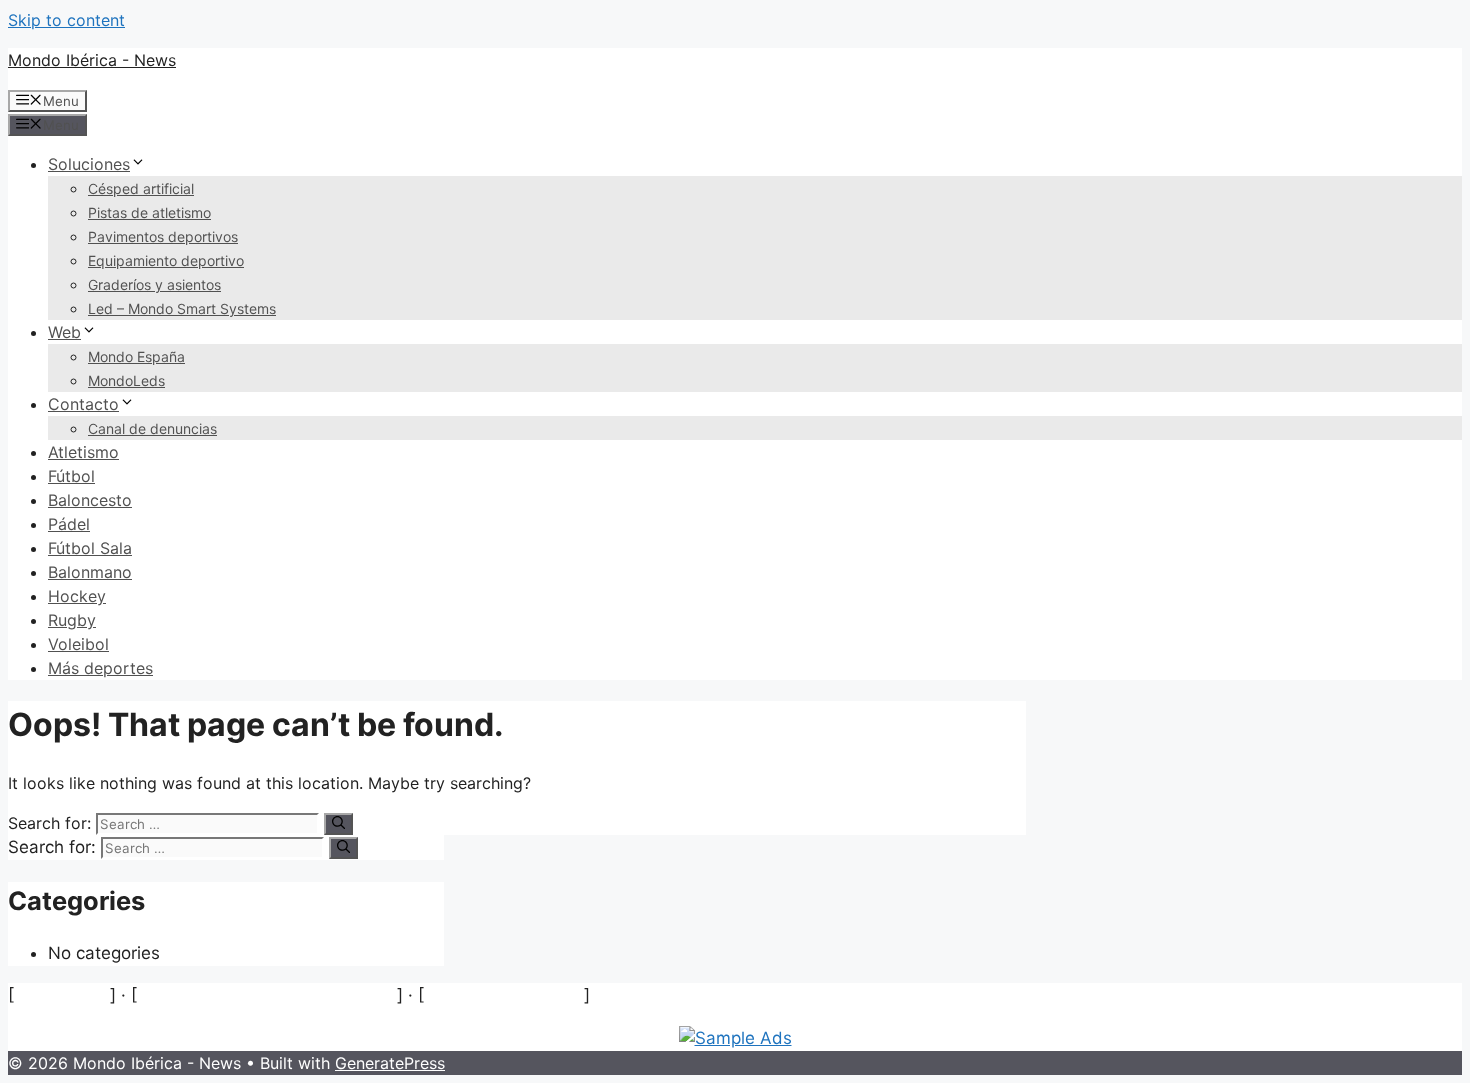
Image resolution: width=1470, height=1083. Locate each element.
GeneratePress (390, 1063)
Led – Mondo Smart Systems (182, 308)
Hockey (77, 596)
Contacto (83, 404)
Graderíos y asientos (154, 284)
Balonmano (90, 572)
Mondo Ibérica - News (92, 60)
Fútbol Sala (90, 548)
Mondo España (136, 356)
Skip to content (66, 20)
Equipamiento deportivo (166, 260)
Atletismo (83, 452)
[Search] (338, 824)
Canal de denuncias (152, 428)
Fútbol (71, 476)
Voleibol (78, 644)
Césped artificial (141, 188)
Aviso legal (62, 995)
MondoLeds (126, 380)
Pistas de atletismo (149, 212)
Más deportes (100, 668)
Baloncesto (90, 500)
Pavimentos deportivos (163, 236)
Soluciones (89, 164)
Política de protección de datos (267, 995)
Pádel (69, 524)
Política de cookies (504, 995)
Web (64, 332)
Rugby (72, 620)
